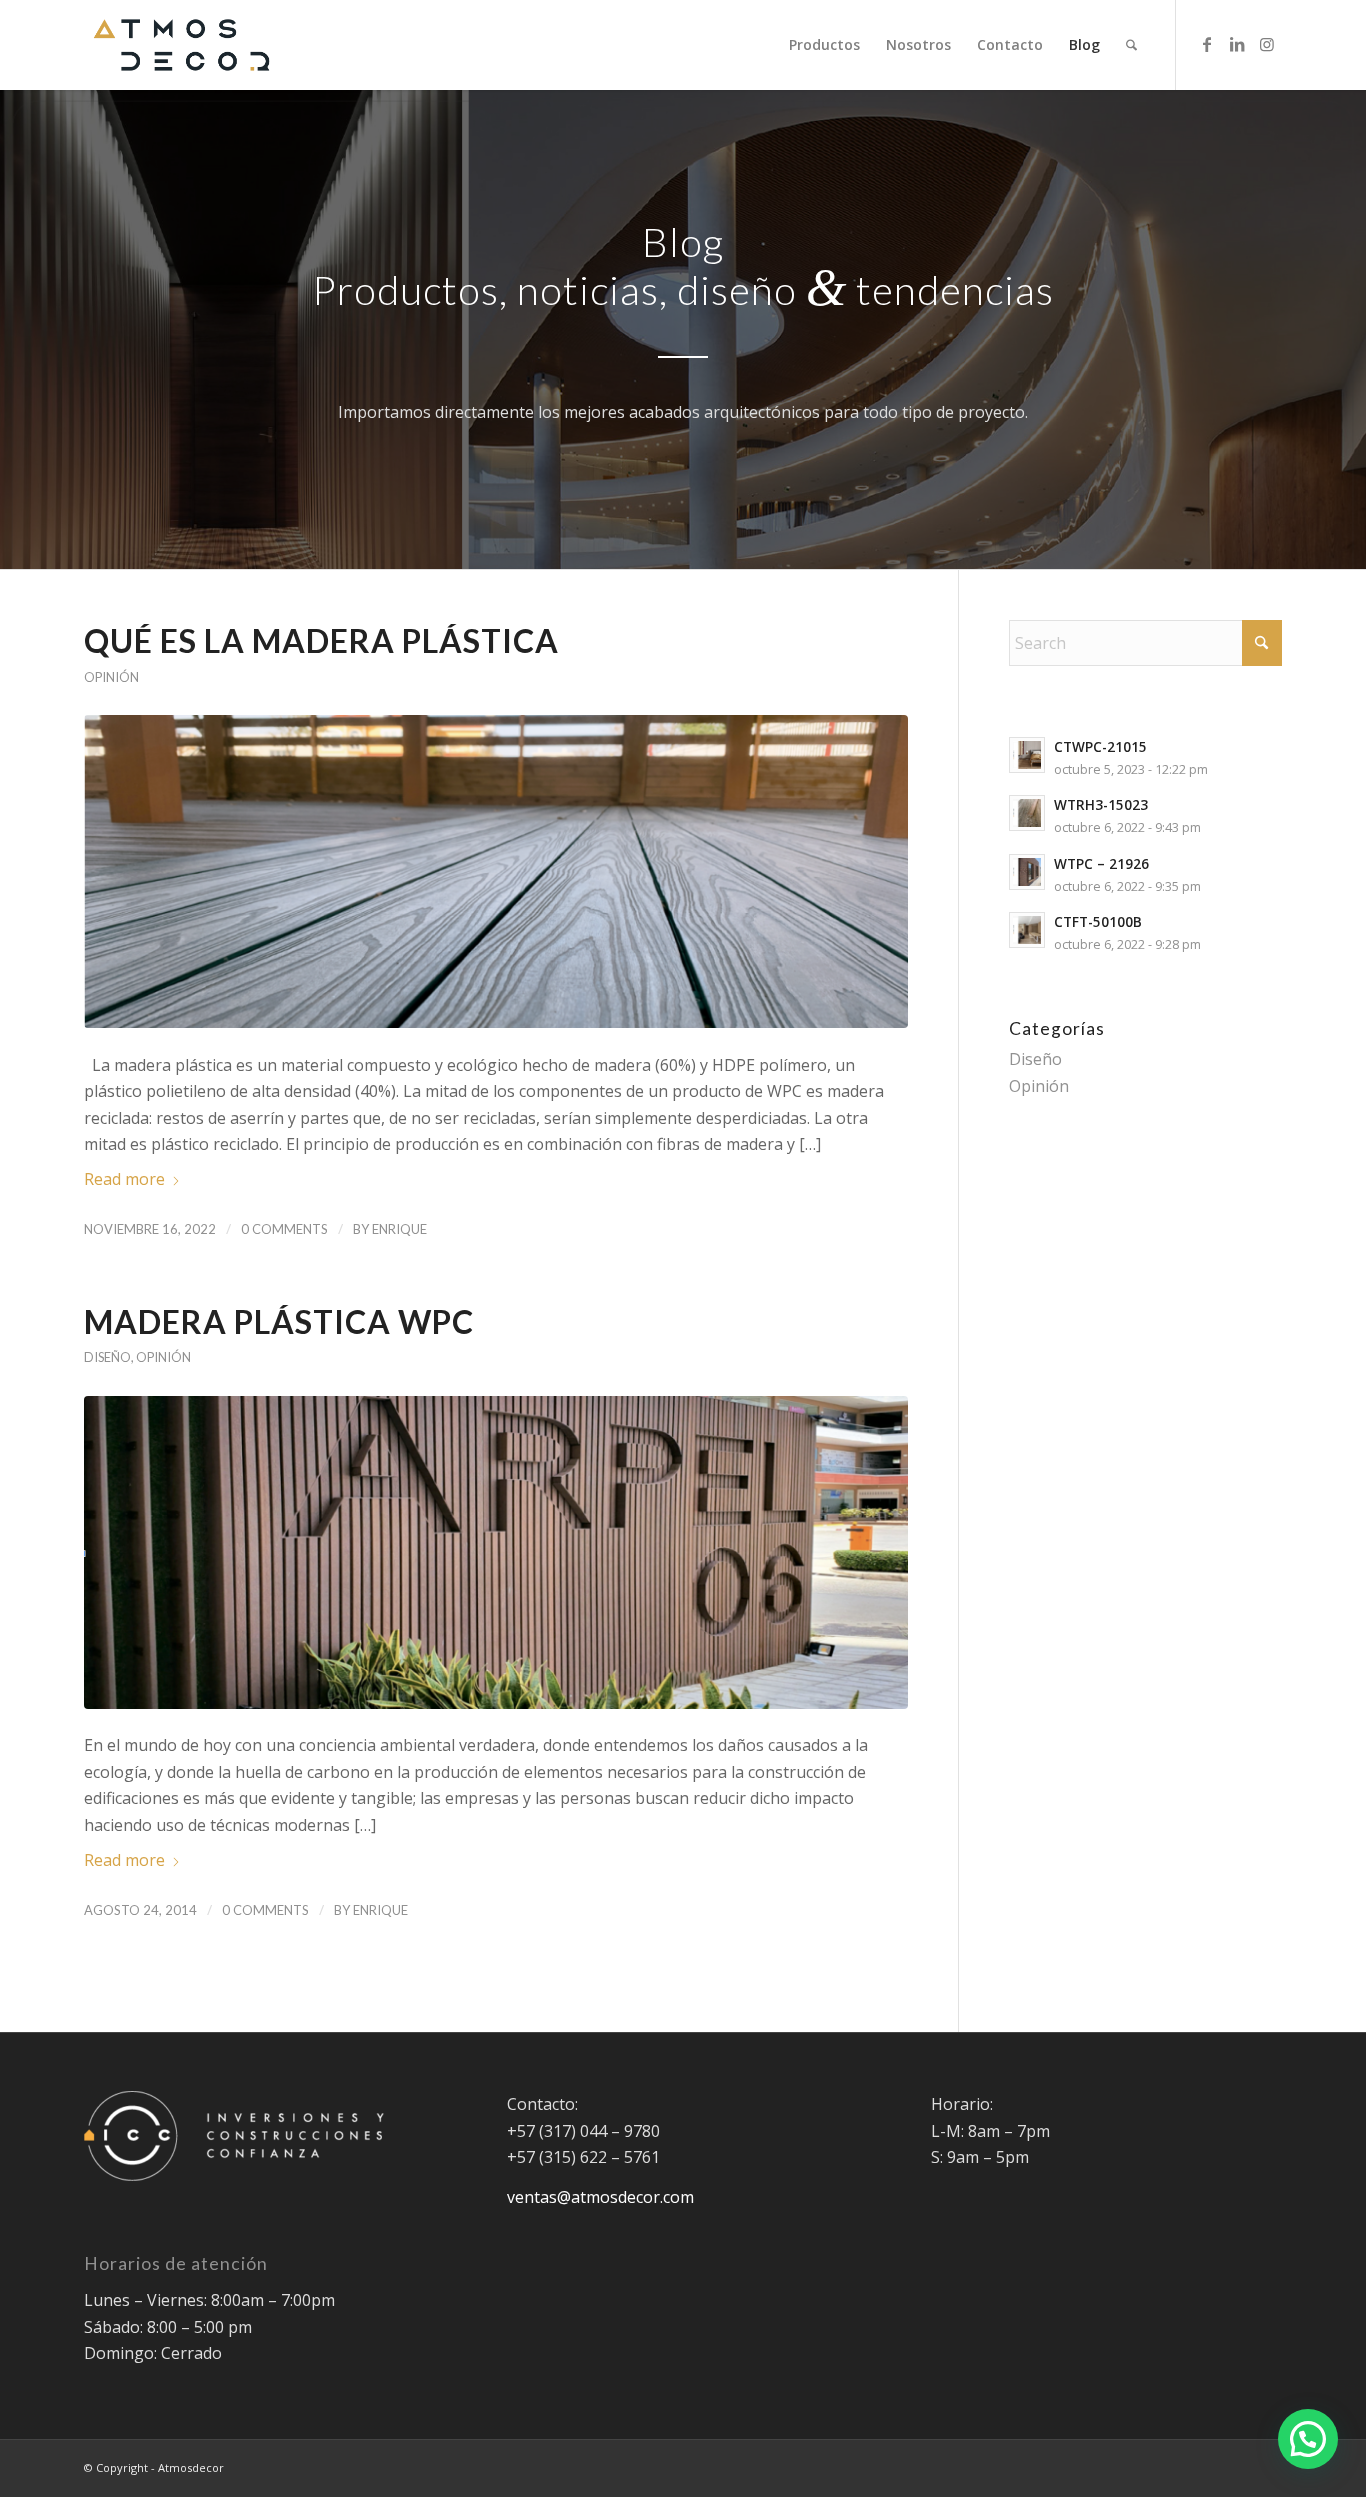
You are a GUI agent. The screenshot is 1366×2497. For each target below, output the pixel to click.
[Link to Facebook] (1207, 44)
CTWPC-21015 (1100, 746)
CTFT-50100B (1098, 921)
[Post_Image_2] (496, 871)
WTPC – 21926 (1101, 863)
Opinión (111, 677)
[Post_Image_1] (496, 1552)
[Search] (1131, 45)
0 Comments (284, 1229)
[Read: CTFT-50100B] (1027, 930)
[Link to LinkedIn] (1237, 44)
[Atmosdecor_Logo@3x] (181, 45)
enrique (399, 1229)
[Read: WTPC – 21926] (1027, 872)
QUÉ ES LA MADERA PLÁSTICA (325, 640)
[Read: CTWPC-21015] (1027, 755)
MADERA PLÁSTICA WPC (279, 1321)
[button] (1308, 2439)
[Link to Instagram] (1267, 44)
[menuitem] (824, 45)
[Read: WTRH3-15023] (1027, 813)
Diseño (107, 1357)
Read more (124, 1179)
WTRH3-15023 (1101, 804)
